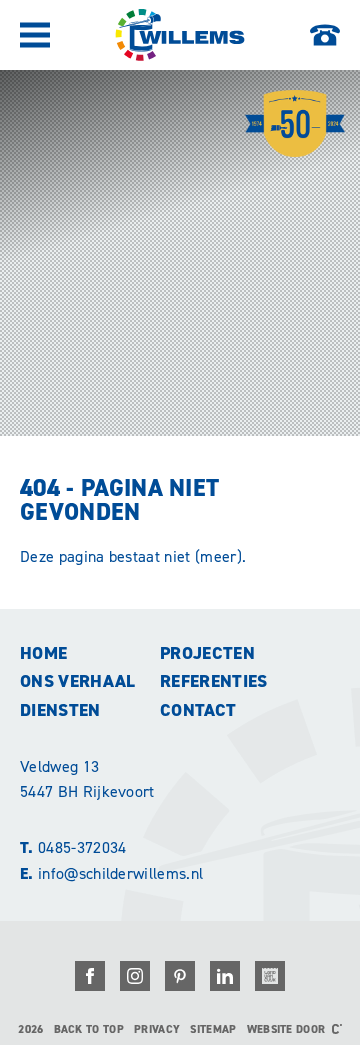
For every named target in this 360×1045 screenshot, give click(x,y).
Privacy (157, 1029)
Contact (198, 710)
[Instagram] (135, 976)
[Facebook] (90, 976)
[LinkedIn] (225, 976)
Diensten (60, 710)
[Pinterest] (180, 976)
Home (43, 653)
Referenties (214, 681)
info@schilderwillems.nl (111, 873)
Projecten (207, 653)
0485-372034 (73, 847)
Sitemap (213, 1029)
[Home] (180, 34)
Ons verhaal (78, 681)
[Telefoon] (325, 35)
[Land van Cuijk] (270, 976)
